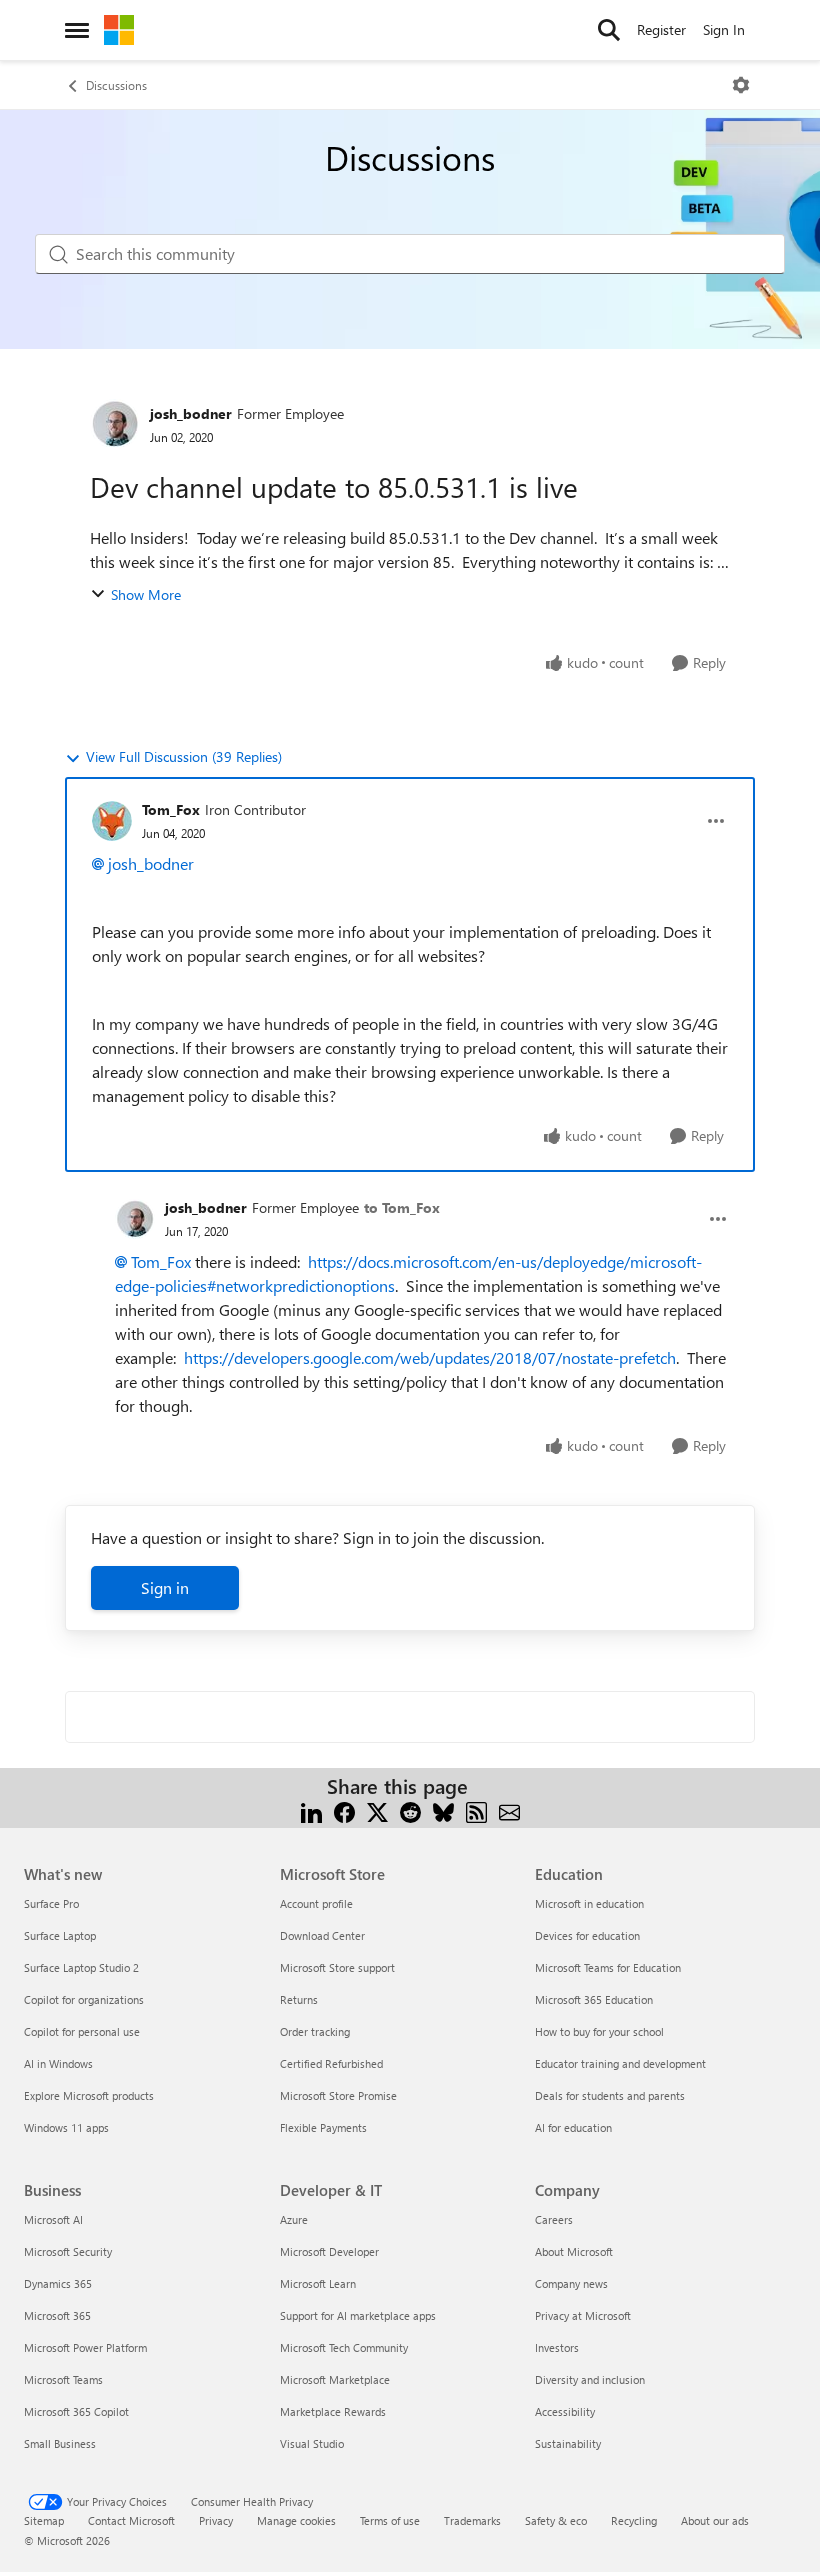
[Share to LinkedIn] (311, 1810)
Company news (571, 2283)
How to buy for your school (599, 2031)
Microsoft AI (53, 2219)
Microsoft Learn (318, 2283)
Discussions (116, 85)
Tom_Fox (171, 809)
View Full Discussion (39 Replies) (184, 756)
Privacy (216, 2520)
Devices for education (587, 1935)
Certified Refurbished (331, 2063)
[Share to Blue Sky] (443, 1810)
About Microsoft (574, 2251)
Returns (299, 1999)
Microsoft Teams (63, 2379)
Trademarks (472, 2520)
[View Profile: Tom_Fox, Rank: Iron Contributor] (112, 821)
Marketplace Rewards (333, 2411)
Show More (146, 594)
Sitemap (44, 2520)
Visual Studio (312, 2443)
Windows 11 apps (66, 2127)
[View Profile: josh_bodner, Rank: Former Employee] (115, 424)
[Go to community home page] (119, 30)
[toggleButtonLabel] (741, 85)
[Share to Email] (509, 1810)
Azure (294, 2219)
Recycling (634, 2520)
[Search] (609, 30)
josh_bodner (191, 413)
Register (661, 29)
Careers (554, 2219)
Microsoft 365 (57, 2315)
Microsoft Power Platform (85, 2347)
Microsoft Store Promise (338, 2095)
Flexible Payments (323, 2127)
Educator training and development (620, 2063)
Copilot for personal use (82, 2031)
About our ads (715, 2520)
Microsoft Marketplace (335, 2379)
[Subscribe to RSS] (476, 1810)
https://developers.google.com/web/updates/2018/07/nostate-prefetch (430, 1357)
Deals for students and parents (610, 2095)
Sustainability (568, 2443)
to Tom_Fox (402, 1207)
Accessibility (565, 2411)
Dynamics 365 (58, 2283)
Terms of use (390, 2520)
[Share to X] (377, 1810)
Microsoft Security (68, 2251)
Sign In (724, 29)
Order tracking (315, 2031)
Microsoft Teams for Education (608, 1967)
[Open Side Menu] (77, 30)
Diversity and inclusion (590, 2379)
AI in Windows (58, 2063)
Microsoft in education (589, 1903)
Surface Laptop (60, 1935)
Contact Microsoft (131, 2520)
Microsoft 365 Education (594, 1999)
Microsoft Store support (337, 1967)
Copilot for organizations (84, 1999)
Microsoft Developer (329, 2251)
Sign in (165, 1587)
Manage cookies (296, 2520)
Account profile (316, 1903)
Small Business (60, 2443)
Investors (557, 2347)
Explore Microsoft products (89, 2095)
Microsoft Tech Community (344, 2347)
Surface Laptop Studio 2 (81, 1967)
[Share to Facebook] (344, 1810)
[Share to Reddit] (410, 1810)
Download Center (322, 1935)
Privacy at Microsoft (583, 2315)
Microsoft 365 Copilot (76, 2411)
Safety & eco (556, 2520)
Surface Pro (51, 1903)
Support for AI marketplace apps (358, 2315)
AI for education (573, 2127)
